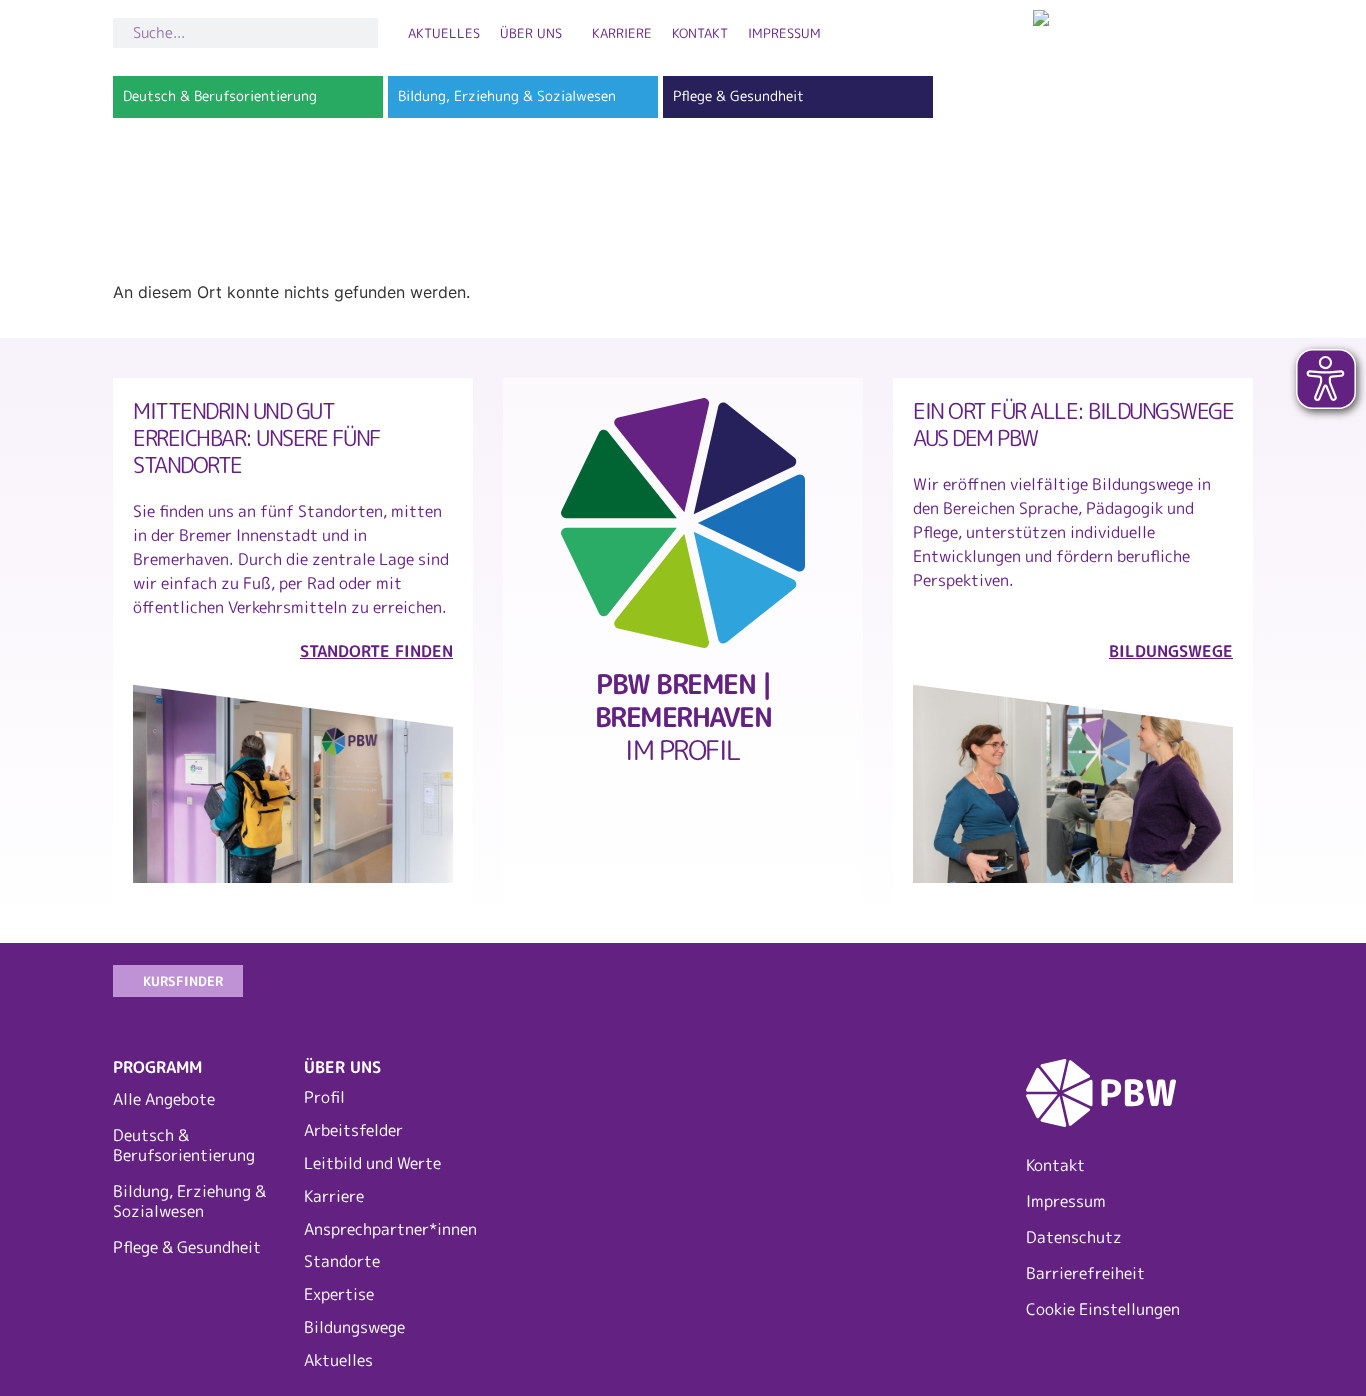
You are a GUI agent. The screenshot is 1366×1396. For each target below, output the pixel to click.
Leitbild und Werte (372, 1163)
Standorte (342, 1261)
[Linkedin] (1163, 988)
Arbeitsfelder (353, 1130)
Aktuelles (444, 33)
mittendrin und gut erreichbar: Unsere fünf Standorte (257, 437)
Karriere (622, 33)
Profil (324, 1097)
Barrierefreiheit (1085, 1273)
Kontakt (700, 33)
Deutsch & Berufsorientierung (184, 1145)
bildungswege (1171, 651)
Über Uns (531, 33)
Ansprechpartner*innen (389, 1229)
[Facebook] (1098, 988)
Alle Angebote (164, 1099)
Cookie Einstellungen (1103, 1309)
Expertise (339, 1294)
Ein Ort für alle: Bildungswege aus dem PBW (1073, 424)
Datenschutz (1074, 1237)
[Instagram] (1033, 988)
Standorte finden (376, 651)
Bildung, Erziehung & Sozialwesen (189, 1201)
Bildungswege (354, 1327)
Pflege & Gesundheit (187, 1247)
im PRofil (683, 716)
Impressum (784, 33)
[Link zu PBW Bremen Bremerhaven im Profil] (683, 523)
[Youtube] (1228, 988)
